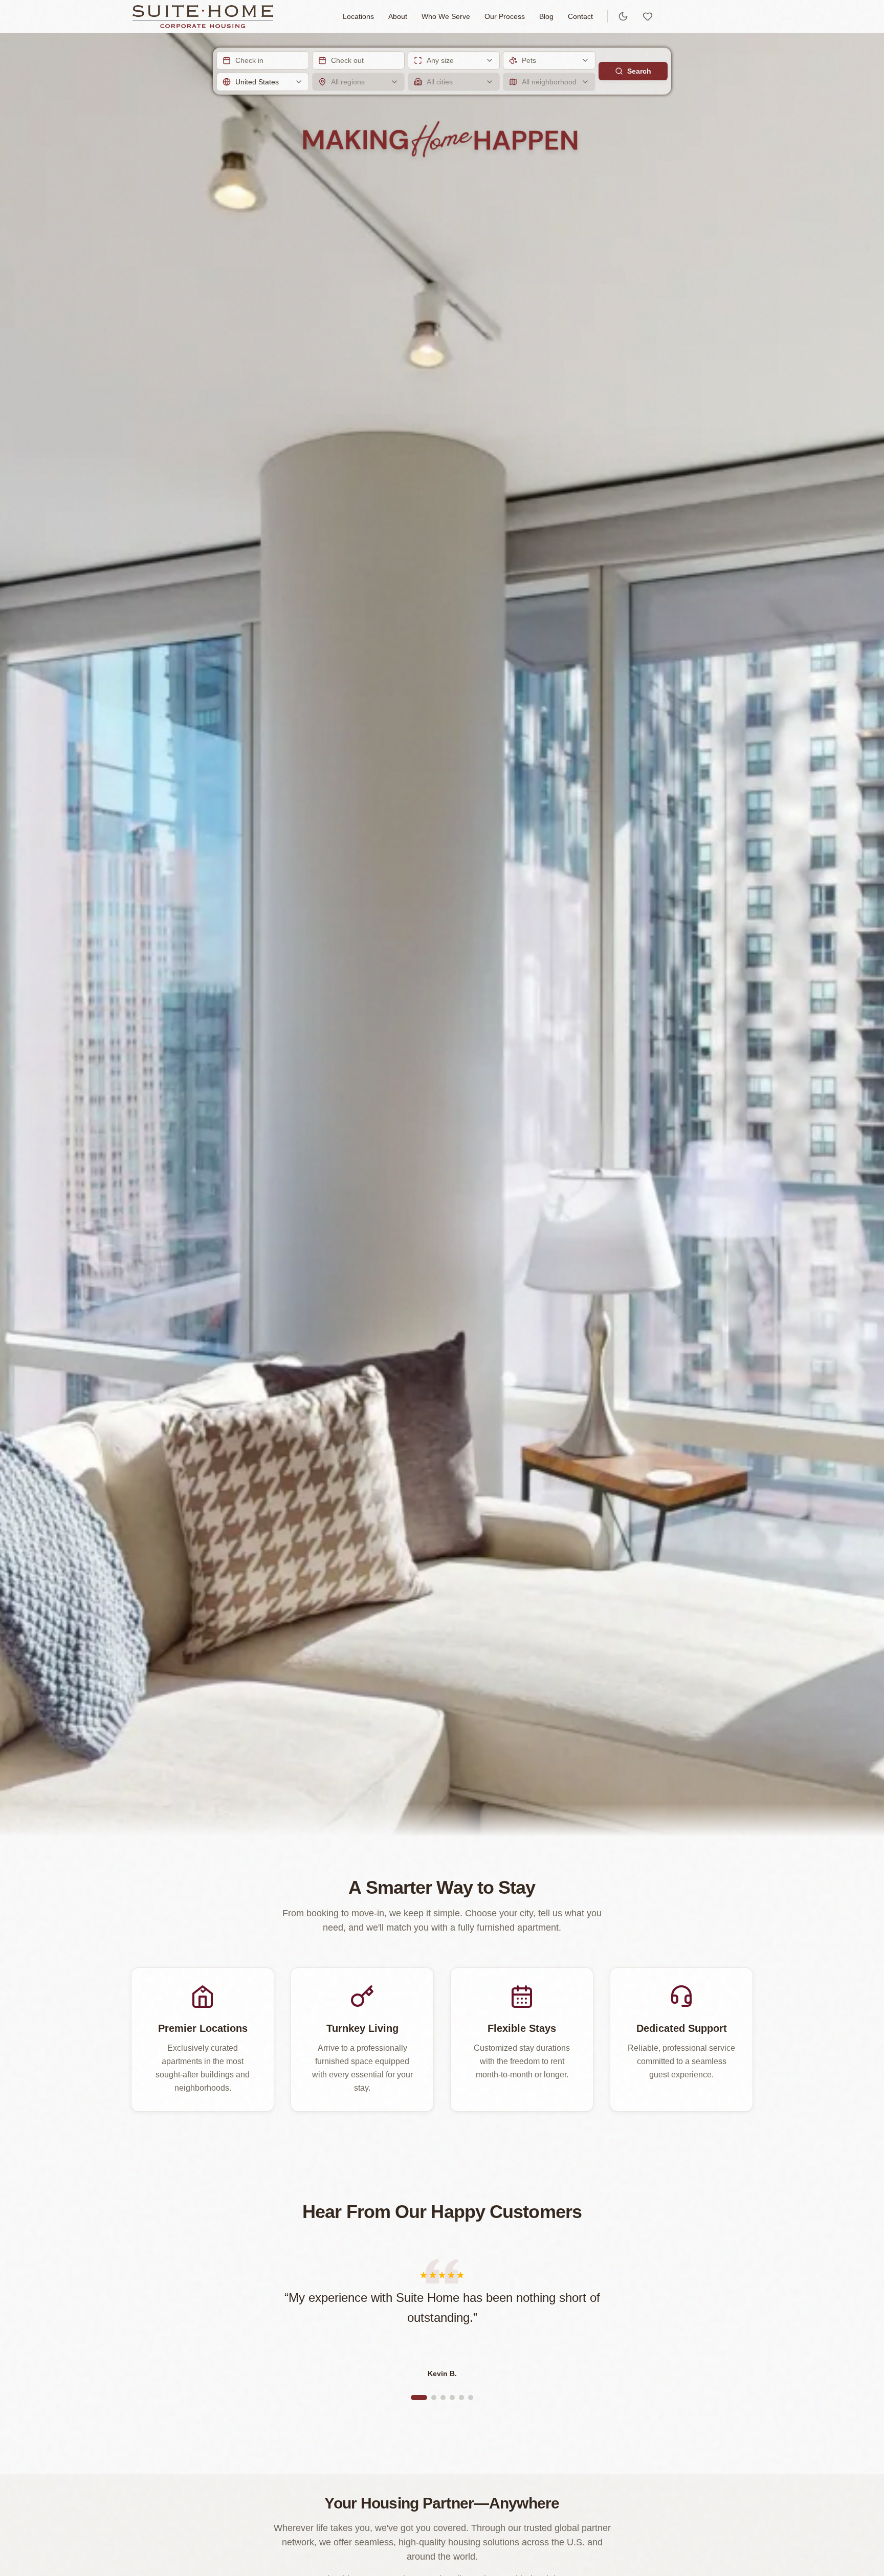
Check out (347, 60)
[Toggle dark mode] (623, 16)
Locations (358, 16)
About (398, 16)
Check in (249, 60)
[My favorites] (648, 16)
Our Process (505, 16)
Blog (546, 16)
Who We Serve (446, 16)
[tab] (419, 2398)
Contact (580, 16)
